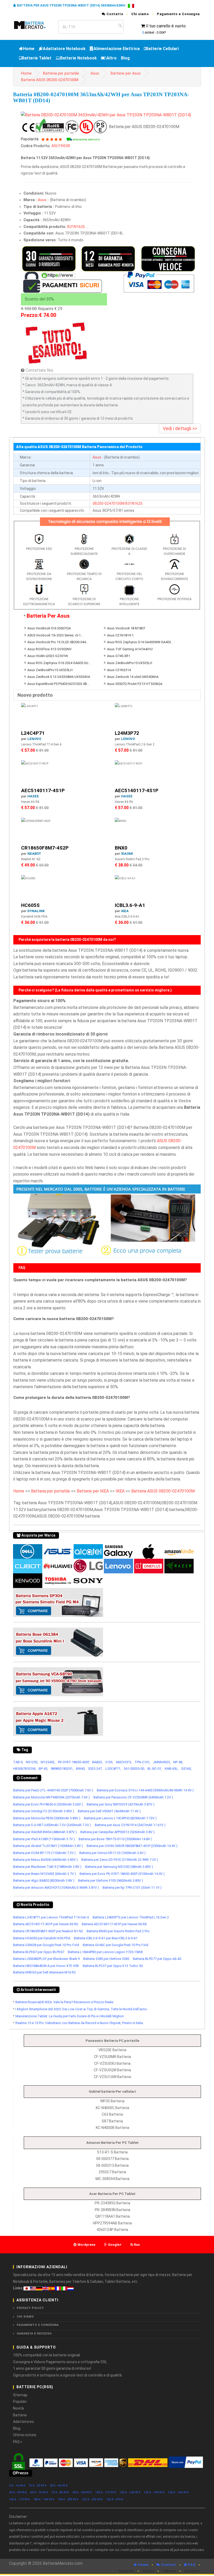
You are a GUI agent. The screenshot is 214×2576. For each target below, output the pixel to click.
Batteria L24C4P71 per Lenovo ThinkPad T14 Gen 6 (51, 1917)
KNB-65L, (172, 1769)
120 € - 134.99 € (130, 2492)
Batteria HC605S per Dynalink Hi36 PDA (42, 1938)
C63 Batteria (112, 2114)
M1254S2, (48, 1762)
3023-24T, (95, 1769)
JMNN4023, (162, 1762)
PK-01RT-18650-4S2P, (74, 1762)
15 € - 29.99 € (38, 2486)
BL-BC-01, (155, 1769)
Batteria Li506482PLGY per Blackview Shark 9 (46, 1959)
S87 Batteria (112, 2121)
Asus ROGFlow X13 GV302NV (49, 649)
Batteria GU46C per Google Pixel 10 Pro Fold (115, 1945)
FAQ (191, 2565)
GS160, (186, 1769)
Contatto (114, 14)
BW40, (81, 1769)
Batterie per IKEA (93, 1491)
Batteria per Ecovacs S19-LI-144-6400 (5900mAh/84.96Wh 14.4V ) (145, 1790)
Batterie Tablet (37, 58)
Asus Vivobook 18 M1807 (126, 628)
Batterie (20, 2415)
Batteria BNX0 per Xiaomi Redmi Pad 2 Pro (118, 1931)
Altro (112, 58)
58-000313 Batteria (112, 2165)
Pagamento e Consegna (178, 14)
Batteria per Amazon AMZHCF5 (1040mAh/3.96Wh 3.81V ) (56, 1888)
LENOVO (34, 739)
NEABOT (34, 854)
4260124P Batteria (112, 2230)
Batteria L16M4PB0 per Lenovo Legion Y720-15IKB (105, 1952)
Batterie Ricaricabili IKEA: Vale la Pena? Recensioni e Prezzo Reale (64, 2002)
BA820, (97, 1762)
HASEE (33, 796)
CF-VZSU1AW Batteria (112, 2077)
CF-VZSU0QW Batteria (112, 2070)
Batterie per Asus (126, 73)
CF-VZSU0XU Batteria (112, 2063)
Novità (18, 2408)
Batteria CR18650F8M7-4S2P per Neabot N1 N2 (48, 1931)
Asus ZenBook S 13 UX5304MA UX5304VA (59, 677)
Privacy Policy (30, 2308)
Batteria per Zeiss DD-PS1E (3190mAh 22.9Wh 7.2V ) (120, 1860)
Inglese (148, 2571)
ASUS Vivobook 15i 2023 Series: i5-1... (55, 635)
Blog (125, 58)
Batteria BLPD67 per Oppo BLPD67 (39, 1952)
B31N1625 (76, 227)
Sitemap (20, 2395)
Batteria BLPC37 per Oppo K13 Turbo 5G (113, 1966)
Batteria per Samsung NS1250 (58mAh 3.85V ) (119, 1867)
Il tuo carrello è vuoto (166, 26)
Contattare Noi (39, 370)
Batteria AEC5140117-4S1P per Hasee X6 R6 (46, 1924)
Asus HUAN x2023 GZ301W (48, 656)
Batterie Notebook (78, 58)
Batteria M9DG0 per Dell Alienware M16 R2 (44, 1972)
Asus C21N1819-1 (120, 635)
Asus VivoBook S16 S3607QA (49, 628)
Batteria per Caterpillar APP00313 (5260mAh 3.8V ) (117, 1832)
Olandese (192, 2571)
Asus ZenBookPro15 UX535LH (130, 663)
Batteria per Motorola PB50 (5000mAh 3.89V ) (47, 1818)
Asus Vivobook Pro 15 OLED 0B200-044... (58, 642)
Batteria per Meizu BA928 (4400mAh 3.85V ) (45, 1860)
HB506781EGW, (25, 1769)
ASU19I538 (61, 146)
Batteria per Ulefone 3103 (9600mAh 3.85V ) (111, 1880)
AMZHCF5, (124, 1762)
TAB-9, (18, 1762)
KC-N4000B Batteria (112, 2128)
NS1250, (32, 1762)
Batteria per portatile (61, 73)
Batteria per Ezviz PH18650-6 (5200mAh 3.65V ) (48, 1804)
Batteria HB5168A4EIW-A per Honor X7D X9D (46, 1966)
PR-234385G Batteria (112, 2203)
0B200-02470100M (109, 503)
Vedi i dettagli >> (180, 428)
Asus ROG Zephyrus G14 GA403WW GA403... (140, 642)
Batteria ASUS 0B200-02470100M (50, 80)
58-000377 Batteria (112, 2159)
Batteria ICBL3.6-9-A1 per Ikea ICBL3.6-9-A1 (106, 1938)
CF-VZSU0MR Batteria (112, 2057)
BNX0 (121, 848)
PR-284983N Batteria (112, 2210)
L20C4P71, (113, 1769)
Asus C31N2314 (119, 670)
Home (29, 49)
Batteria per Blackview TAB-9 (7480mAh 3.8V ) (47, 1867)
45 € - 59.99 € (18, 2492)
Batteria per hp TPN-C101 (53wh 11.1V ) (132, 1888)
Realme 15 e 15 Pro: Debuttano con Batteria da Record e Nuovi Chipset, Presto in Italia (79, 2023)
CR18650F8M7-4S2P (45, 848)
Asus (95, 73)
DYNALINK (36, 911)
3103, (109, 1762)
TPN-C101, (142, 1762)
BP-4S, (43, 1769)
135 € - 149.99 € (154, 2492)
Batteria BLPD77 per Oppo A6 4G (157, 1959)
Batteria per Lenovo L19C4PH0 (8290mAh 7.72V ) (120, 1818)
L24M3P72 (127, 733)
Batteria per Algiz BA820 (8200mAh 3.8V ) (44, 1880)
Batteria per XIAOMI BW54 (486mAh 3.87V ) (45, 1832)
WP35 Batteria (112, 2101)
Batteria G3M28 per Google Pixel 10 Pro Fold (46, 1945)
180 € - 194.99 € (44, 2499)
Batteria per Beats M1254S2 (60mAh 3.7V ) (44, 1874)
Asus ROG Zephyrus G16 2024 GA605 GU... (59, 663)
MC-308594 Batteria (112, 2179)
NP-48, (178, 1762)
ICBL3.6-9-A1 (130, 905)
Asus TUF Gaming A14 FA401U (130, 649)
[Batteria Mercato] (34, 25)
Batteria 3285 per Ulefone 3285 (106, 1959)
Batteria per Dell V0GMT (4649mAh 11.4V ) (109, 1811)
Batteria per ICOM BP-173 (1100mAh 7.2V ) (44, 1853)
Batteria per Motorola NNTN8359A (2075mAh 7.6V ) (51, 1797)
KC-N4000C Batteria (112, 2108)
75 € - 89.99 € (60, 2492)
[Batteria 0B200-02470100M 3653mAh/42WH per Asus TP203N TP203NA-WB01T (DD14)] (106, 115)
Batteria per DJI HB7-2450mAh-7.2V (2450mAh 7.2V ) (52, 1825)
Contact (168, 2565)
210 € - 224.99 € (92, 2499)
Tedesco (169, 2571)
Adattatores (23, 2422)
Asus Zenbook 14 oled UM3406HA (133, 677)
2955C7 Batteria (112, 2172)
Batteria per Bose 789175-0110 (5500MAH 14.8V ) (115, 1839)
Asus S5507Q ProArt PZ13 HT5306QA (135, 684)
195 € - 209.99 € (68, 2499)
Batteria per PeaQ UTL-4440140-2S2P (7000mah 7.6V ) (53, 1790)
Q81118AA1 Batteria (112, 2216)
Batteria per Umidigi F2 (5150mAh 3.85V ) (44, 1811)
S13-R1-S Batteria (112, 2152)
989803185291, (62, 1769)
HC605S (30, 905)
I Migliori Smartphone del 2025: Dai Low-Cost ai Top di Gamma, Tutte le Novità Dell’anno (81, 2009)
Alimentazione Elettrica (117, 49)
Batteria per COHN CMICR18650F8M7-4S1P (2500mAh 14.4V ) (132, 1846)
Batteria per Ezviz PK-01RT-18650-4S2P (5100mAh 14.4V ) (122, 1874)
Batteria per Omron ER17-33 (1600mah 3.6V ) (112, 1853)
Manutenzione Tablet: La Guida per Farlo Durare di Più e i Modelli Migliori (70, 2016)
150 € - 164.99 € (179, 2492)
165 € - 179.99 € (20, 2499)
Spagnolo (127, 2571)
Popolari (20, 2402)
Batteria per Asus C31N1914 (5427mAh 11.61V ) (130, 1825)
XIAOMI (127, 854)
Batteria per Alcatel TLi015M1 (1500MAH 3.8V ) (48, 1846)
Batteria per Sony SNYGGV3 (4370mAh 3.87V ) (121, 1804)
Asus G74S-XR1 (119, 656)
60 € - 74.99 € (39, 2492)
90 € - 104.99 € (82, 2492)
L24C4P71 (33, 733)
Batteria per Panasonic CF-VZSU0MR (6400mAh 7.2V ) (133, 1797)
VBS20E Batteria (112, 2050)
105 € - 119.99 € (106, 2492)
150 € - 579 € (115, 2499)
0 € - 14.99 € (17, 2486)
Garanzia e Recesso (34, 2334)
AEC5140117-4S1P (43, 790)
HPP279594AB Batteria (112, 2223)
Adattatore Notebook (64, 49)
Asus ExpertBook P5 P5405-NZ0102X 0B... (58, 684)
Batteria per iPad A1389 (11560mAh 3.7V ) (44, 1839)
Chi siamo (140, 14)
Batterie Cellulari (162, 49)
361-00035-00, (134, 1769)
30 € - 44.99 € (59, 2486)
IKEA (125, 911)
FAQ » (18, 2442)
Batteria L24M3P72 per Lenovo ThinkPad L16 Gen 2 (131, 1917)
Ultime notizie (25, 2435)
